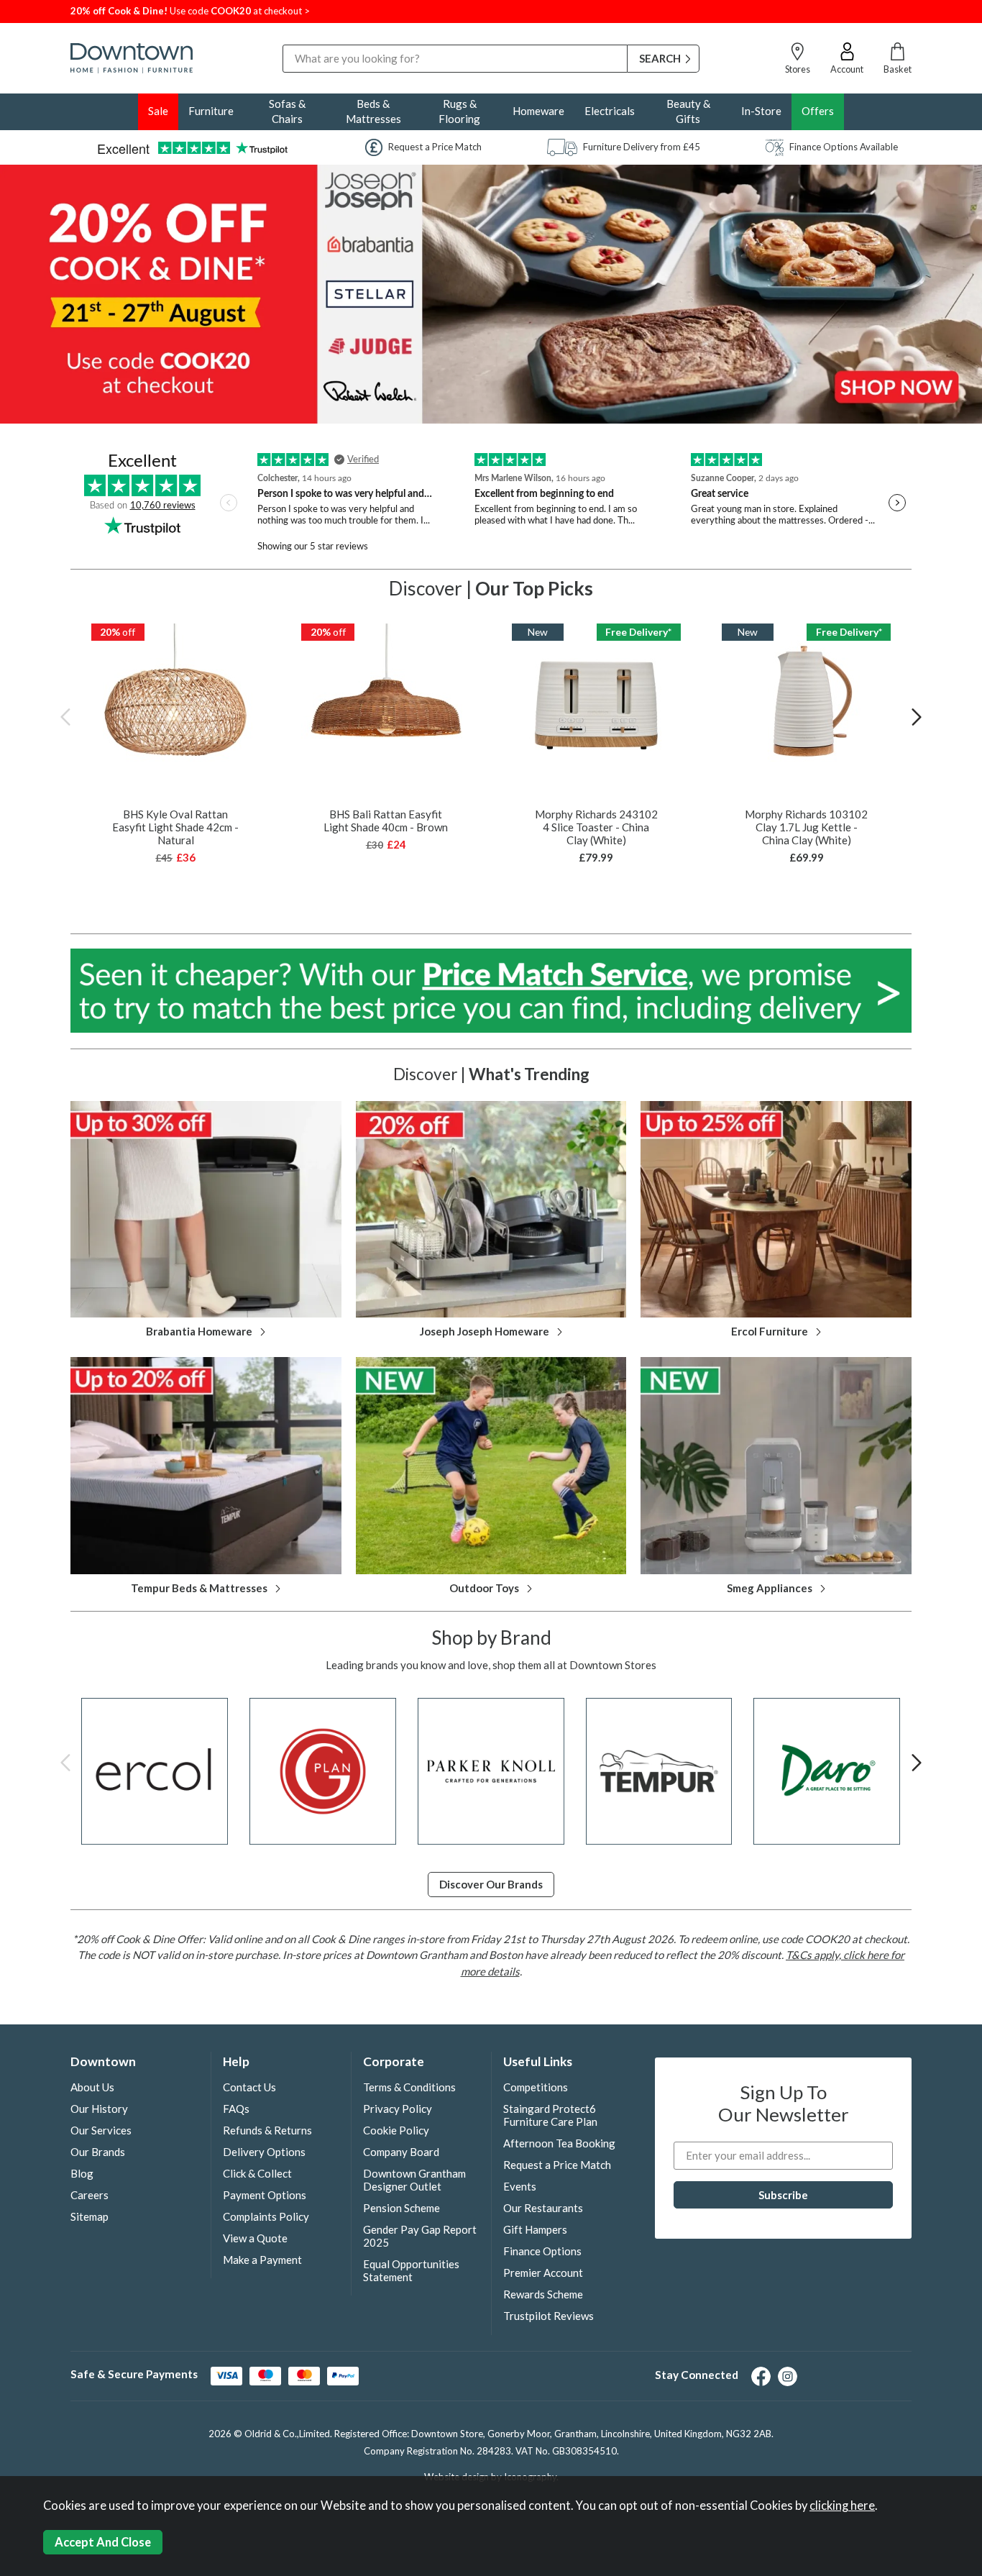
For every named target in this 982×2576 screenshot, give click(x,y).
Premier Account (543, 2273)
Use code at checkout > (190, 11)
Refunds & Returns (267, 2130)
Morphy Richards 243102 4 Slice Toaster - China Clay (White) (596, 827)
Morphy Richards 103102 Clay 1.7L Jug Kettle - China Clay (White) (806, 827)
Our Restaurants (543, 2208)
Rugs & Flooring (459, 111)
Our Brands (98, 2152)
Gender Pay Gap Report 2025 (420, 2236)
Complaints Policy (266, 2216)
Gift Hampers (535, 2229)
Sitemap (90, 2216)
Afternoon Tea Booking (559, 2143)
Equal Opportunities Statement (411, 2270)
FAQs (236, 2109)
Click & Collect (257, 2173)
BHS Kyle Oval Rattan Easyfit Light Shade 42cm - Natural (175, 827)
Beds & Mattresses (373, 111)
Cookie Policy (396, 2130)
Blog (82, 2173)
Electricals (610, 111)
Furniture (211, 111)
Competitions (536, 2087)
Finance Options (542, 2251)
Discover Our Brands (491, 1884)
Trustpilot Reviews (549, 2316)
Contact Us (249, 2087)
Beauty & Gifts (688, 111)
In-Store (761, 111)
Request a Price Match (557, 2165)
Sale (158, 111)
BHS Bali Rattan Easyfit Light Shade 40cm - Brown (386, 821)
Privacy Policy (398, 2109)
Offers (818, 111)
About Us (92, 2087)
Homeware (538, 111)
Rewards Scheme (543, 2294)
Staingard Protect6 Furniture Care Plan (550, 2115)
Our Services (101, 2130)
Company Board (401, 2152)
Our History (99, 2109)
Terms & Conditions (409, 2087)
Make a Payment (262, 2260)
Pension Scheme (401, 2208)
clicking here (842, 2506)
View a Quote (255, 2238)
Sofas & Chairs (287, 111)
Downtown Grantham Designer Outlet (414, 2180)
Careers (90, 2195)
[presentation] (65, 716)
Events (520, 2186)
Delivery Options (264, 2152)
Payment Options (265, 2195)
